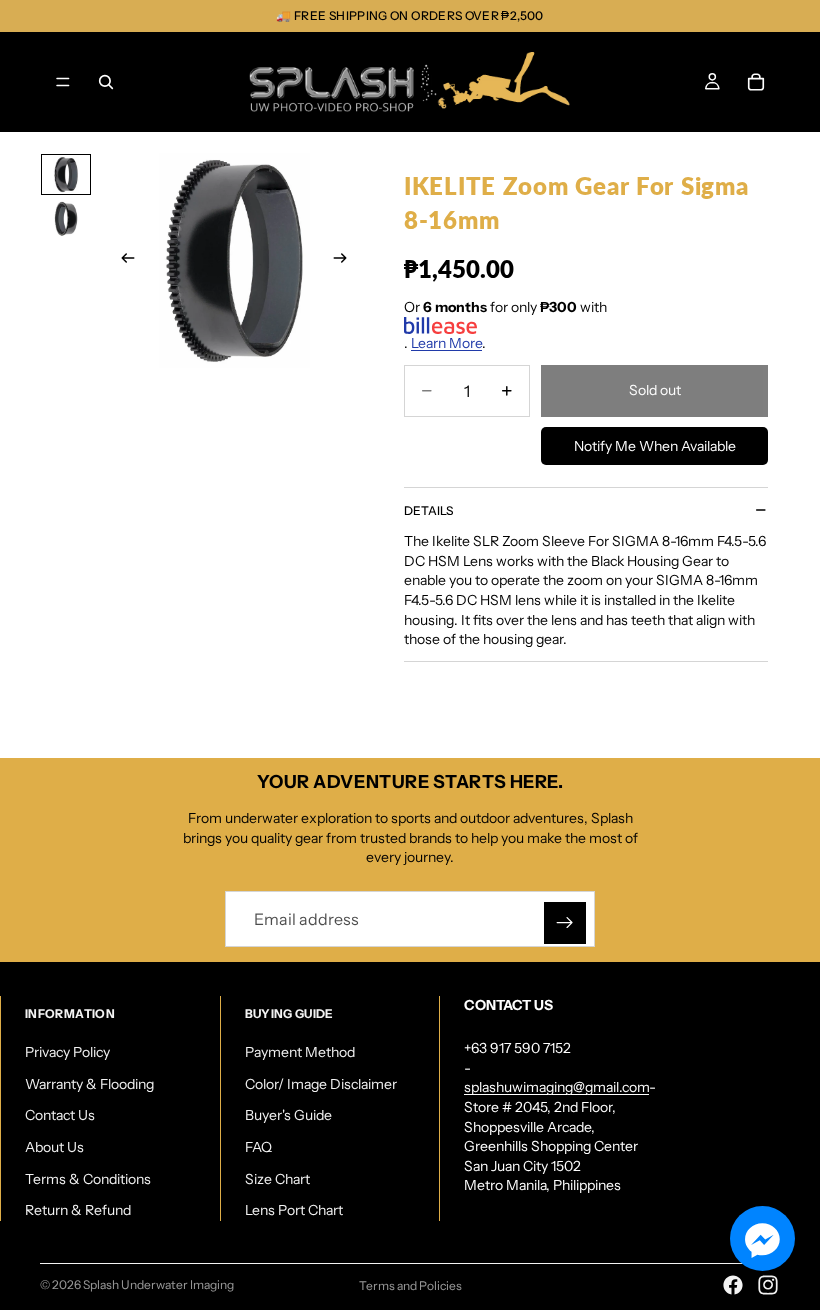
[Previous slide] (122, 261)
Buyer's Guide (288, 1116)
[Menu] (63, 82)
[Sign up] (565, 923)
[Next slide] (346, 261)
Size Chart (277, 1179)
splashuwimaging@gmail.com (556, 1088)
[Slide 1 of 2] (66, 174)
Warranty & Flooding (89, 1084)
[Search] (106, 82)
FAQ (258, 1147)
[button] (762, 1238)
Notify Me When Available (655, 446)
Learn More (446, 343)
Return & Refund (78, 1210)
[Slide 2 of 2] (66, 219)
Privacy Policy (67, 1052)
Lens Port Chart (294, 1210)
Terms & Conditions (88, 1179)
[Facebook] (733, 1285)
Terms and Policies (410, 1285)
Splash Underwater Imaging (158, 1284)
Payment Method (300, 1052)
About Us (54, 1147)
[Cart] (756, 82)
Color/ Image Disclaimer (321, 1084)
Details (428, 510)
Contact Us (60, 1116)
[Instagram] (768, 1285)
